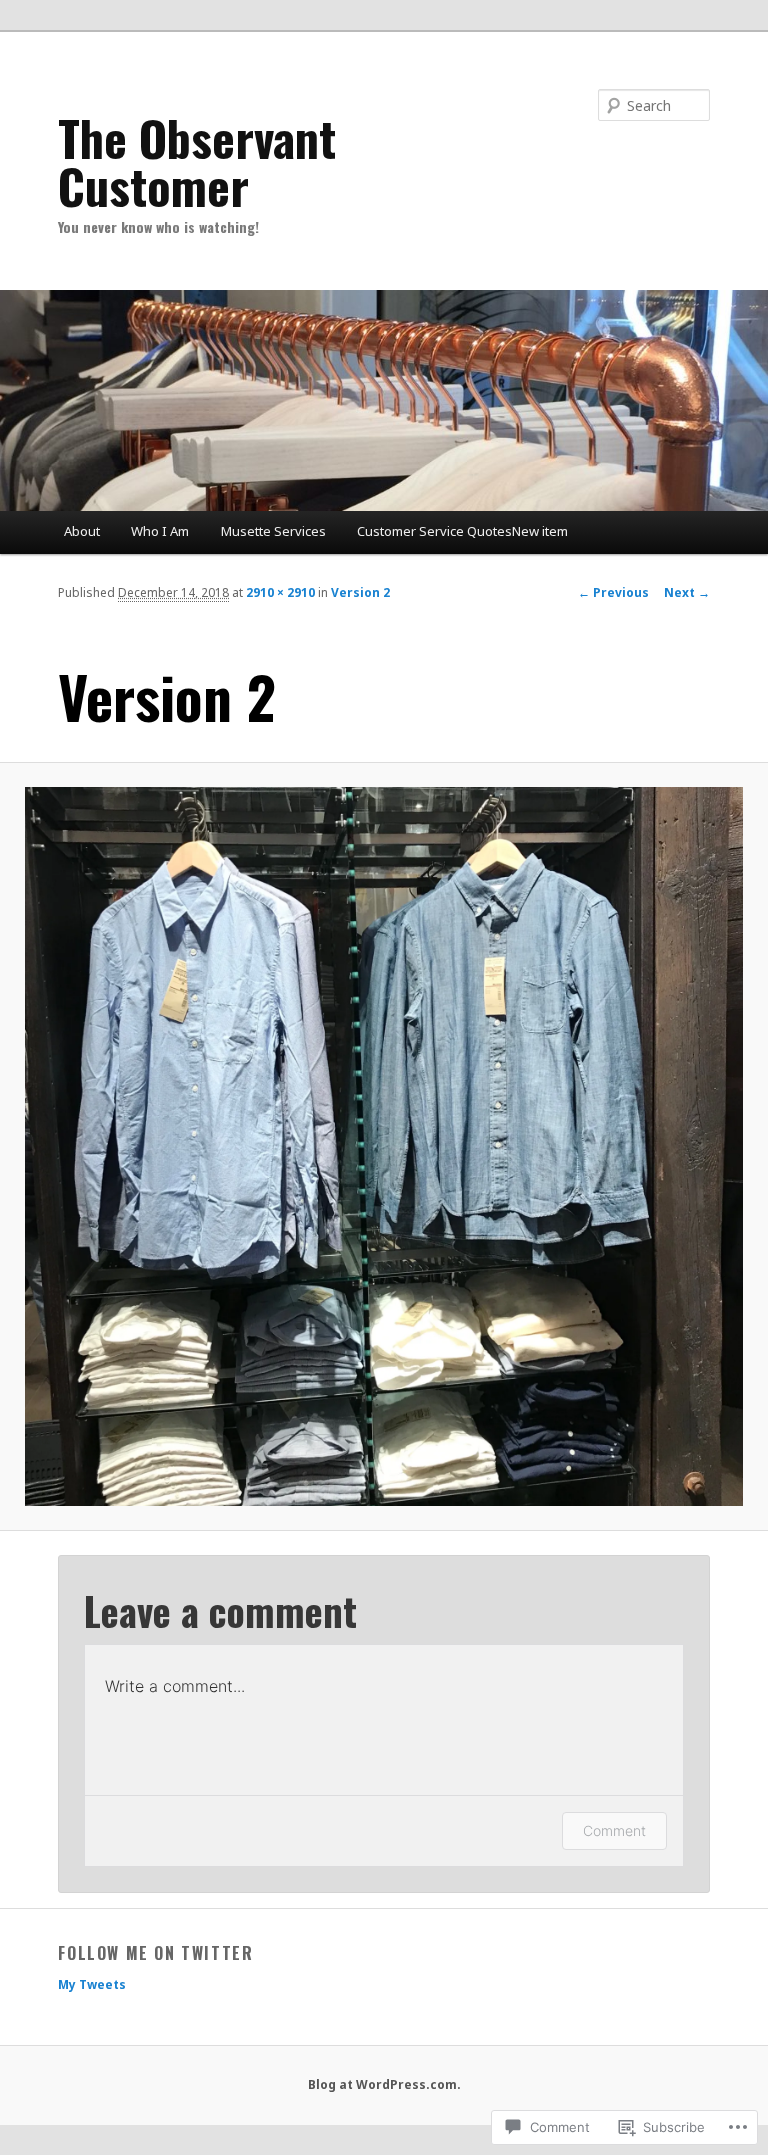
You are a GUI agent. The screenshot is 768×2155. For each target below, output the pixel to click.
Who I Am (160, 531)
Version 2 (360, 592)
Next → (687, 592)
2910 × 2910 (280, 592)
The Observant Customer (197, 161)
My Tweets (92, 1984)
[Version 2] (384, 1146)
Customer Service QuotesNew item (462, 531)
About (82, 531)
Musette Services (273, 531)
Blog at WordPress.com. (384, 2084)
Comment (614, 1830)
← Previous (613, 592)
